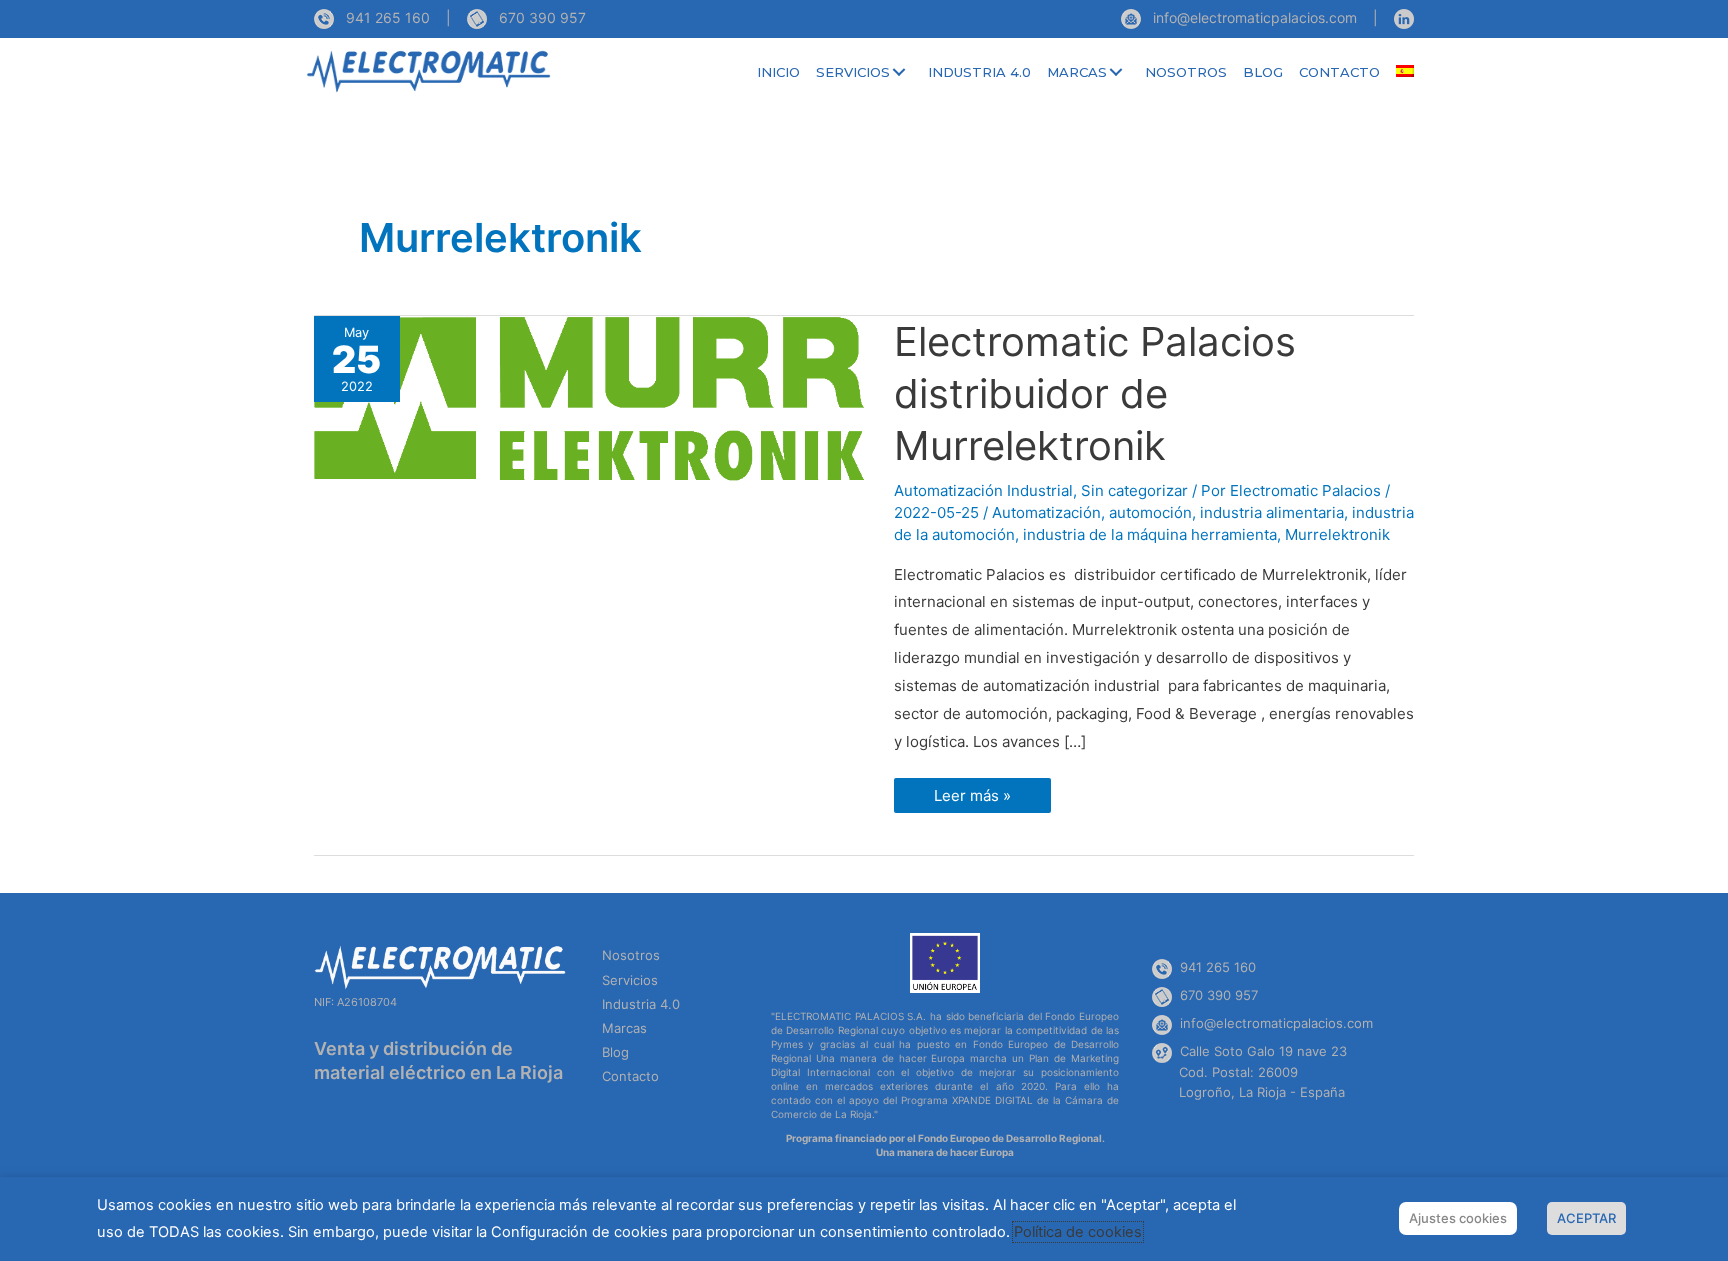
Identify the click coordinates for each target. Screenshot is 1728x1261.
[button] (899, 72)
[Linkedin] (1404, 17)
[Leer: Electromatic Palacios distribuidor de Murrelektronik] (589, 397)
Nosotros (631, 955)
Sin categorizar (1134, 490)
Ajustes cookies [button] (1458, 1218)
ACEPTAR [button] (1586, 1218)
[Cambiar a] (1405, 72)
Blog (615, 1052)
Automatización (1046, 512)
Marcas (624, 1028)
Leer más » (985, 799)
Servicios (630, 980)
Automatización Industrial (983, 490)
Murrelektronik (1337, 534)
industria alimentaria (1272, 512)
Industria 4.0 (641, 1004)
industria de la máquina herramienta (1150, 534)
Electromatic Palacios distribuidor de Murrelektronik (1095, 393)
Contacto (630, 1076)
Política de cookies (1078, 1232)
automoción (1150, 512)
